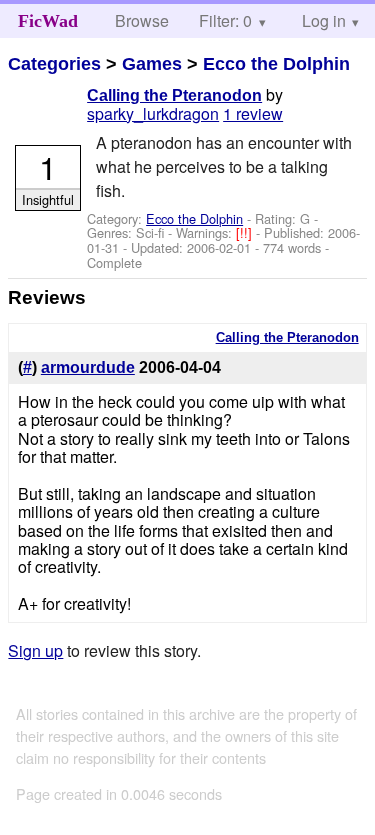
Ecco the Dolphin (276, 64)
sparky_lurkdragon (153, 113)
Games (152, 64)
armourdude (88, 367)
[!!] (246, 232)
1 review (253, 113)
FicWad (48, 21)
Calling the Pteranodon (174, 95)
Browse (142, 20)
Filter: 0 (225, 20)
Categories (54, 64)
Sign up (35, 650)
